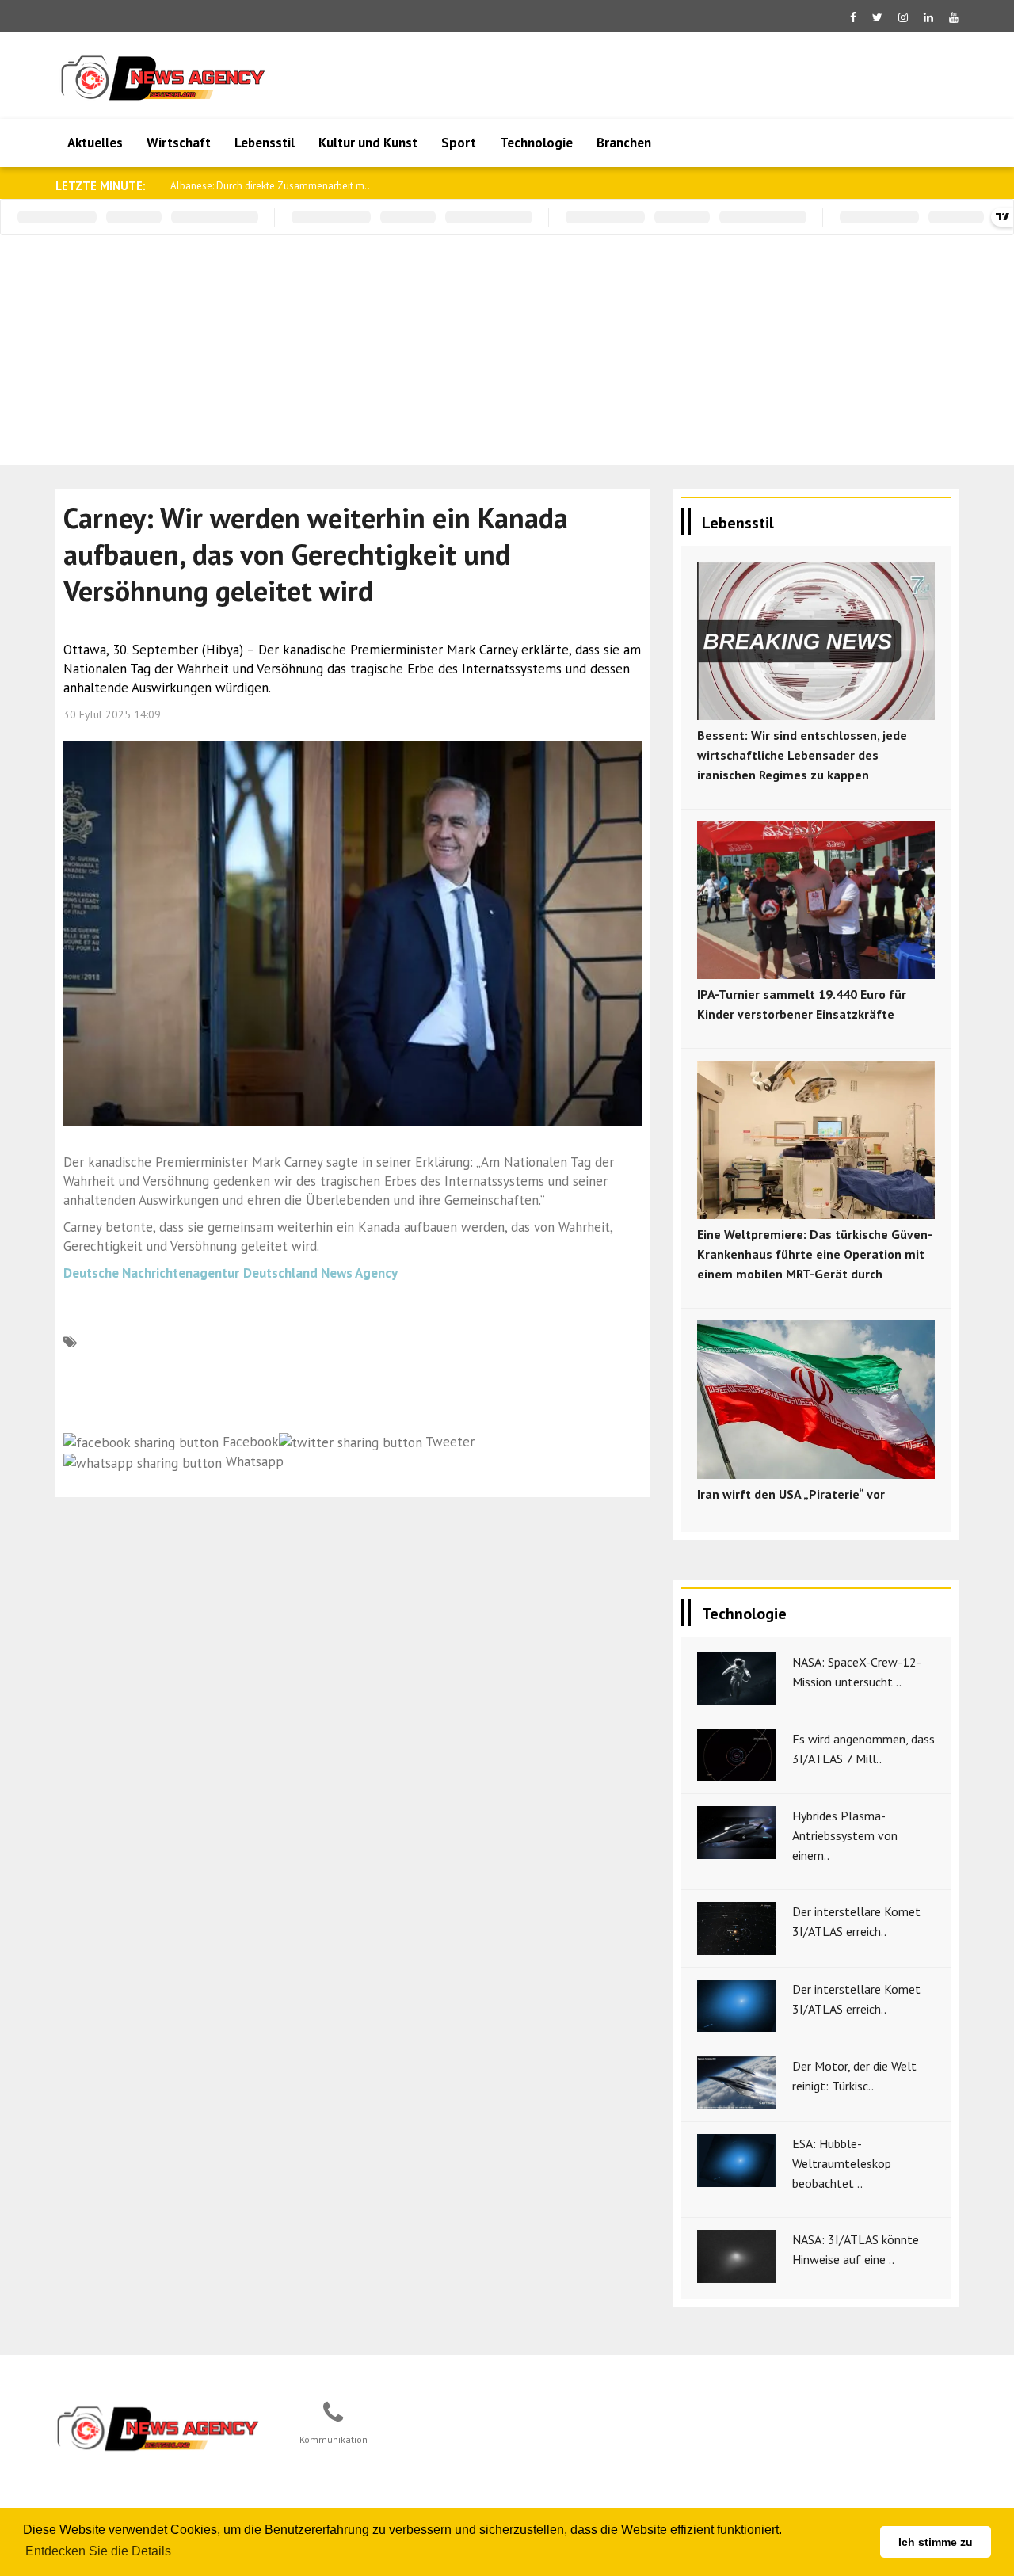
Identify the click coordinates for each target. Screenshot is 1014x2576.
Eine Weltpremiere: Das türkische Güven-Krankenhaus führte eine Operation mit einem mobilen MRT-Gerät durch (815, 1254)
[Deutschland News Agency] (159, 2428)
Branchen (624, 143)
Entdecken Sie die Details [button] (98, 2551)
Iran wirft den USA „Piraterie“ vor (791, 1494)
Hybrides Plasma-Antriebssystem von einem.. (845, 1835)
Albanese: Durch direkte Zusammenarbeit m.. (270, 186)
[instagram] (903, 17)
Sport (459, 143)
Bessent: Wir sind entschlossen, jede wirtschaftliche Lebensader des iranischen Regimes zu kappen (802, 755)
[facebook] (853, 17)
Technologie (536, 143)
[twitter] (877, 17)
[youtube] (954, 17)
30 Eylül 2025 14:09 (112, 714)
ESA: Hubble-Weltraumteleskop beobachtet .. (842, 2163)
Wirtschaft (179, 143)
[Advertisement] (507, 354)
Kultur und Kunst (368, 143)
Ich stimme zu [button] (936, 2542)
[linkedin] (928, 17)
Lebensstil (265, 143)
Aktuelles (95, 143)
